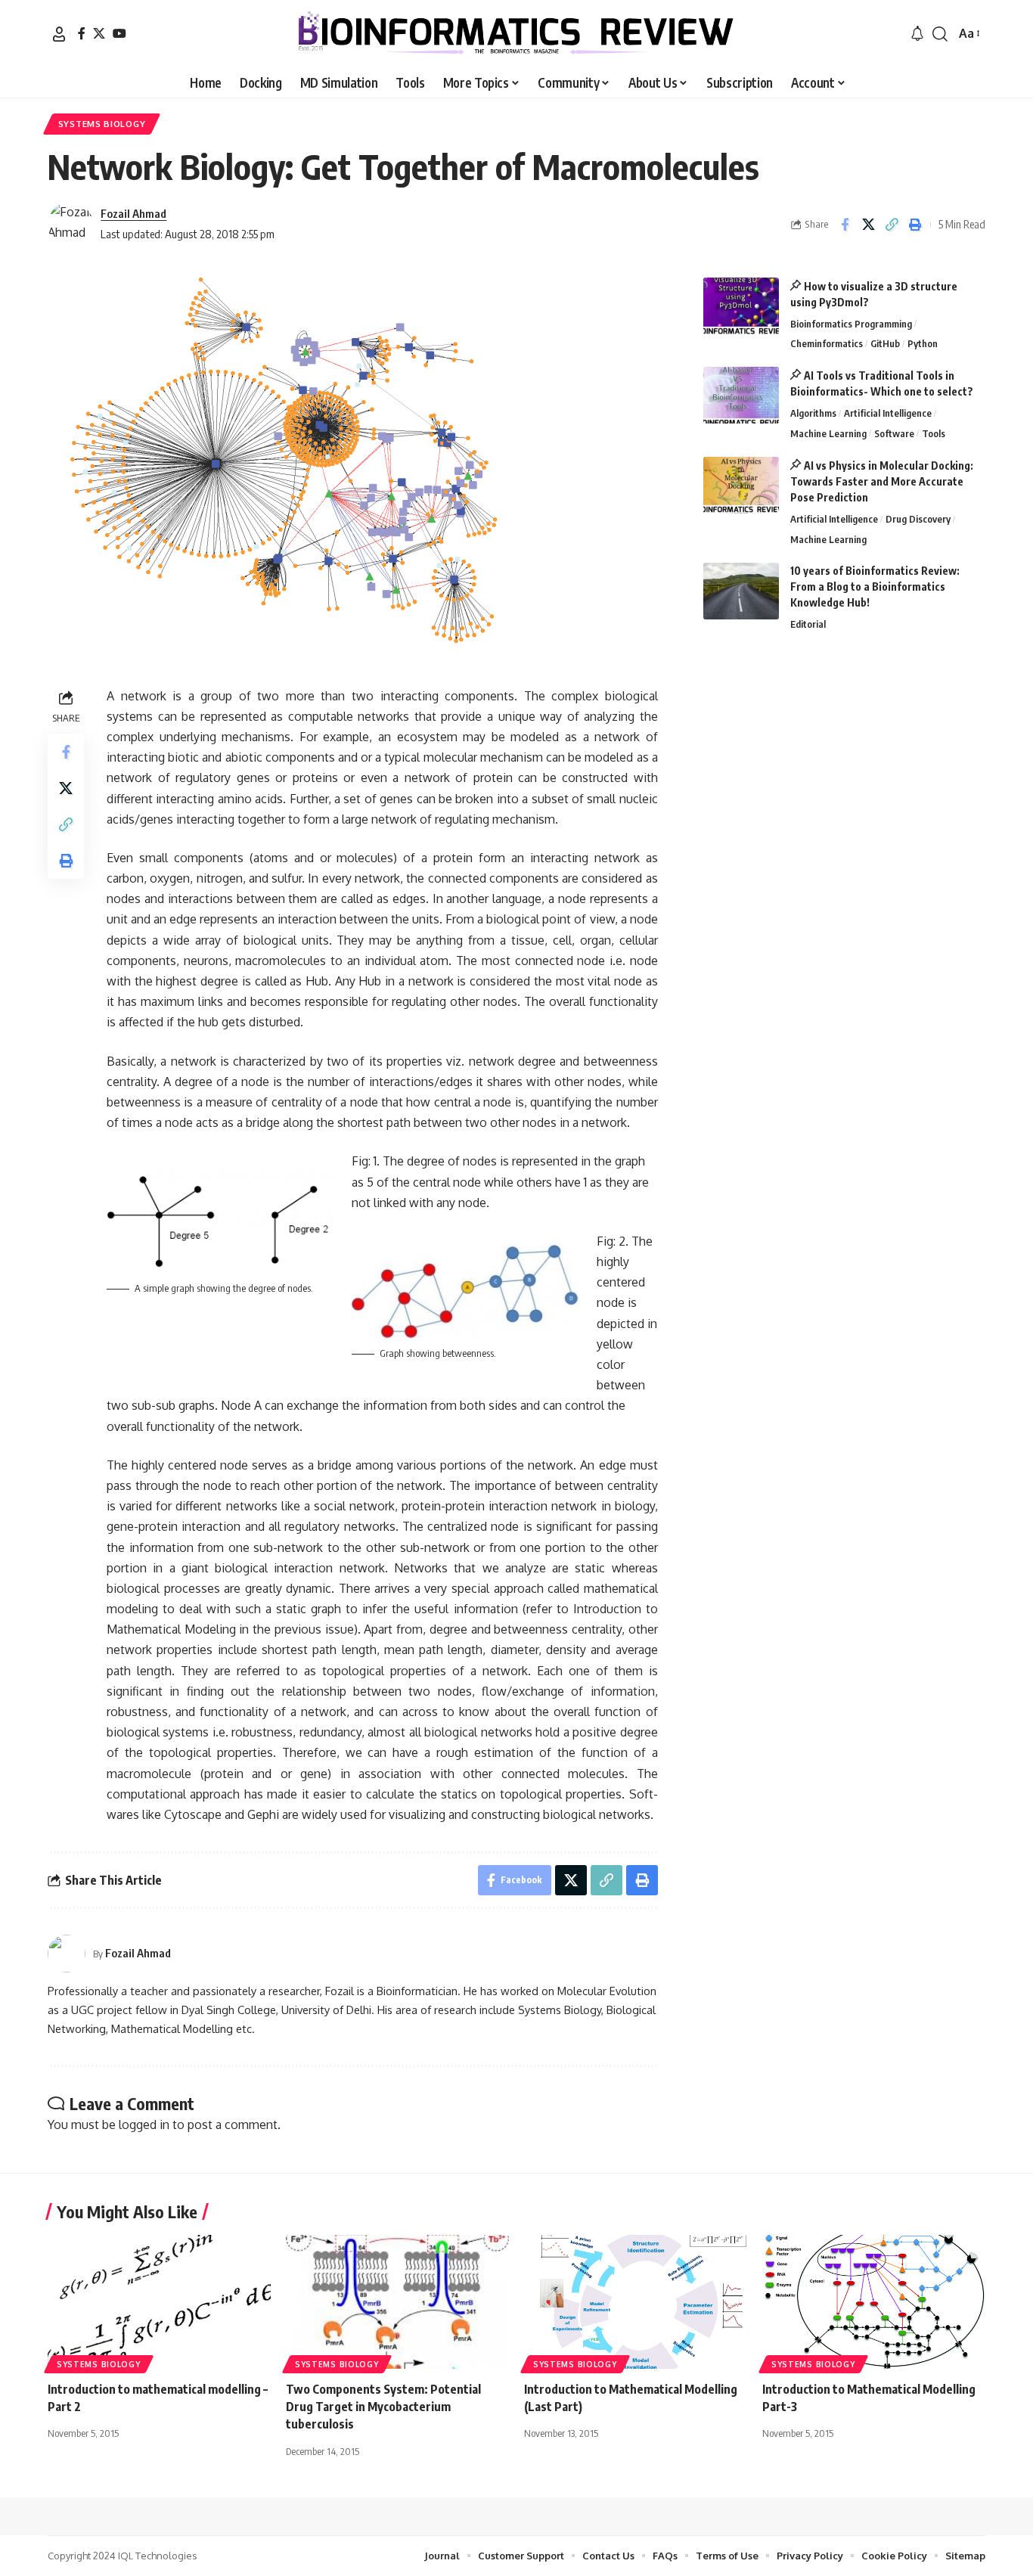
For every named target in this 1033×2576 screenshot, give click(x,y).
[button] (59, 34)
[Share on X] (868, 225)
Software (894, 433)
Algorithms (813, 413)
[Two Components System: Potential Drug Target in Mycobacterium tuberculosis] (397, 2302)
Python (923, 343)
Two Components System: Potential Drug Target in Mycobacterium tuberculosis (383, 2407)
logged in (144, 2124)
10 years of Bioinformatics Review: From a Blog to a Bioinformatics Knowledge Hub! (875, 587)
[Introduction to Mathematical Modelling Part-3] (874, 2302)
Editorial (808, 624)
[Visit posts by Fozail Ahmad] (70, 225)
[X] (99, 33)
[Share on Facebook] (845, 225)
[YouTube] (119, 33)
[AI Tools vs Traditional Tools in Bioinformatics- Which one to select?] (741, 395)
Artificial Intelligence (888, 413)
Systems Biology (102, 124)
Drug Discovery (918, 519)
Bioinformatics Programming (851, 324)
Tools (934, 433)
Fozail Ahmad (133, 213)
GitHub (885, 343)
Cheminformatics (827, 343)
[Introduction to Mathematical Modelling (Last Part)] (636, 2302)
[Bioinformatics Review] (516, 34)
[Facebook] (82, 33)
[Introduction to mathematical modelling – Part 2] (159, 2302)
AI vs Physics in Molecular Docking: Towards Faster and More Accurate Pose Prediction (882, 481)
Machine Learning (828, 433)
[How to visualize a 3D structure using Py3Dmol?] (741, 306)
